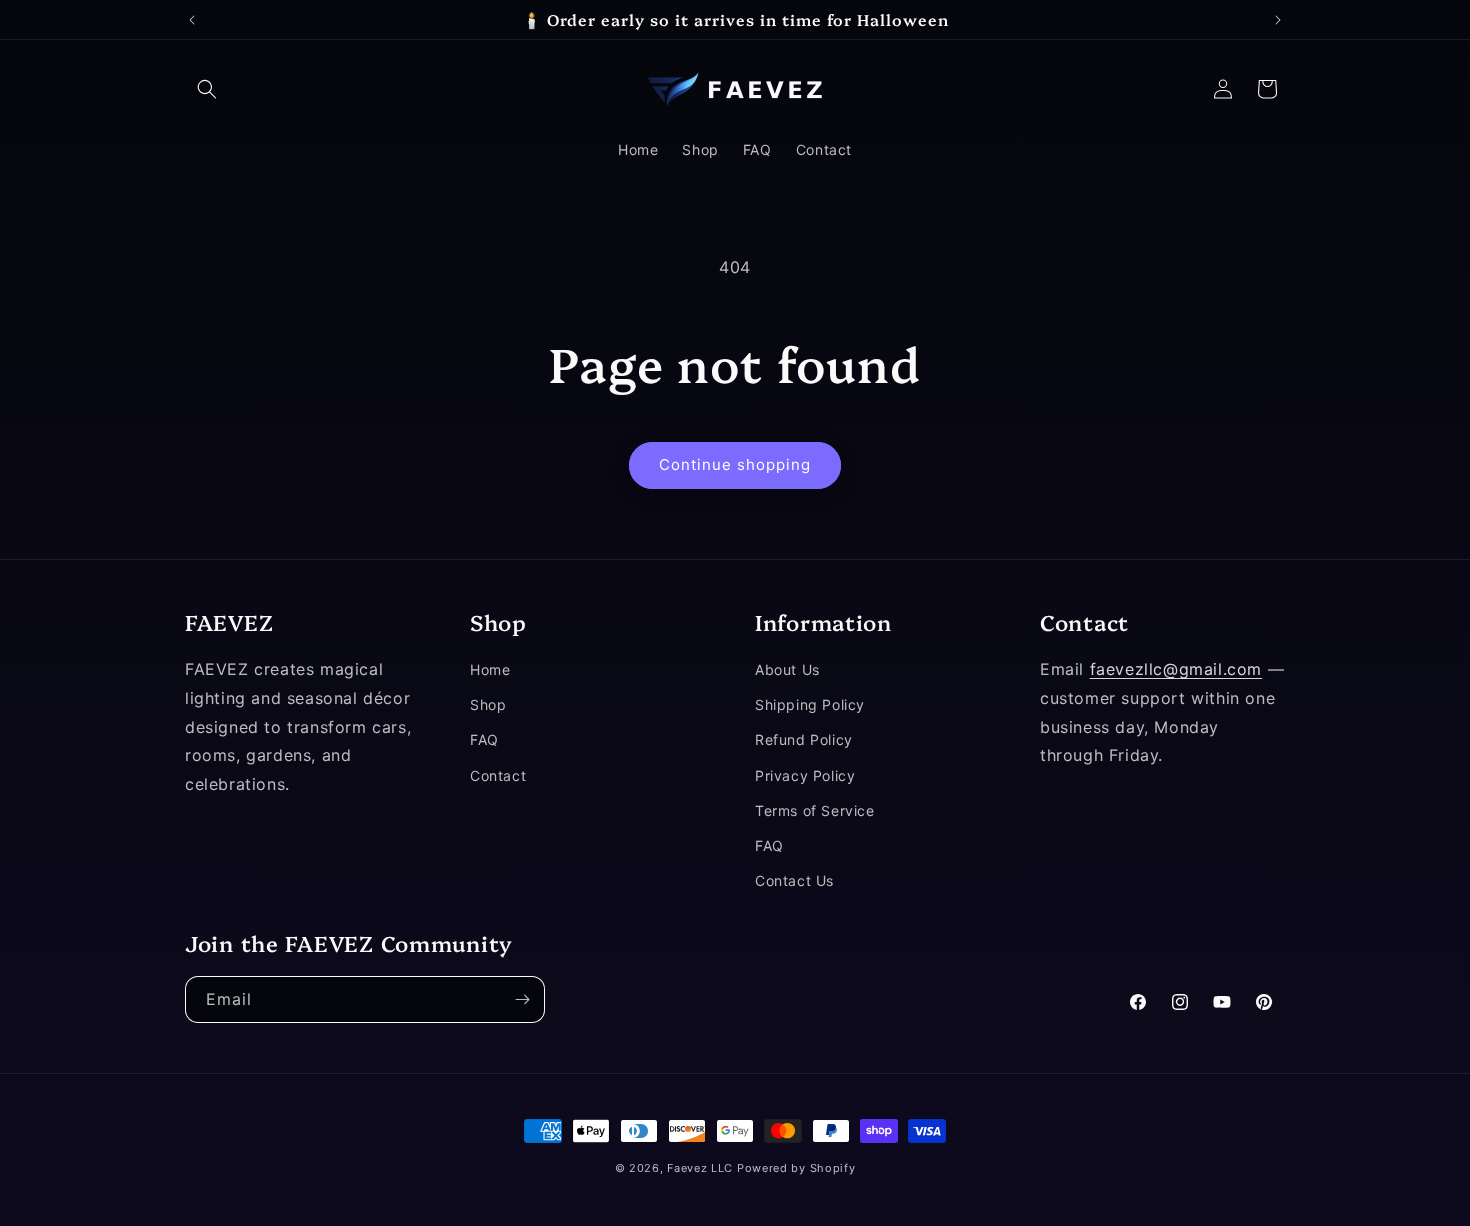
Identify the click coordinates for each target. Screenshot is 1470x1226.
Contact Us (794, 880)
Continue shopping (735, 464)
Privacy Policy (805, 775)
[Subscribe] (522, 999)
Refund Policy (804, 740)
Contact (498, 775)
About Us (787, 669)
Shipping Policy (810, 705)
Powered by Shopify (796, 1168)
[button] (207, 89)
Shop (488, 705)
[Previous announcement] (192, 20)
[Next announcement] (1278, 20)
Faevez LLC (700, 1168)
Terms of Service (815, 810)
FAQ (484, 740)
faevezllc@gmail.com (1176, 669)
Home (490, 669)
